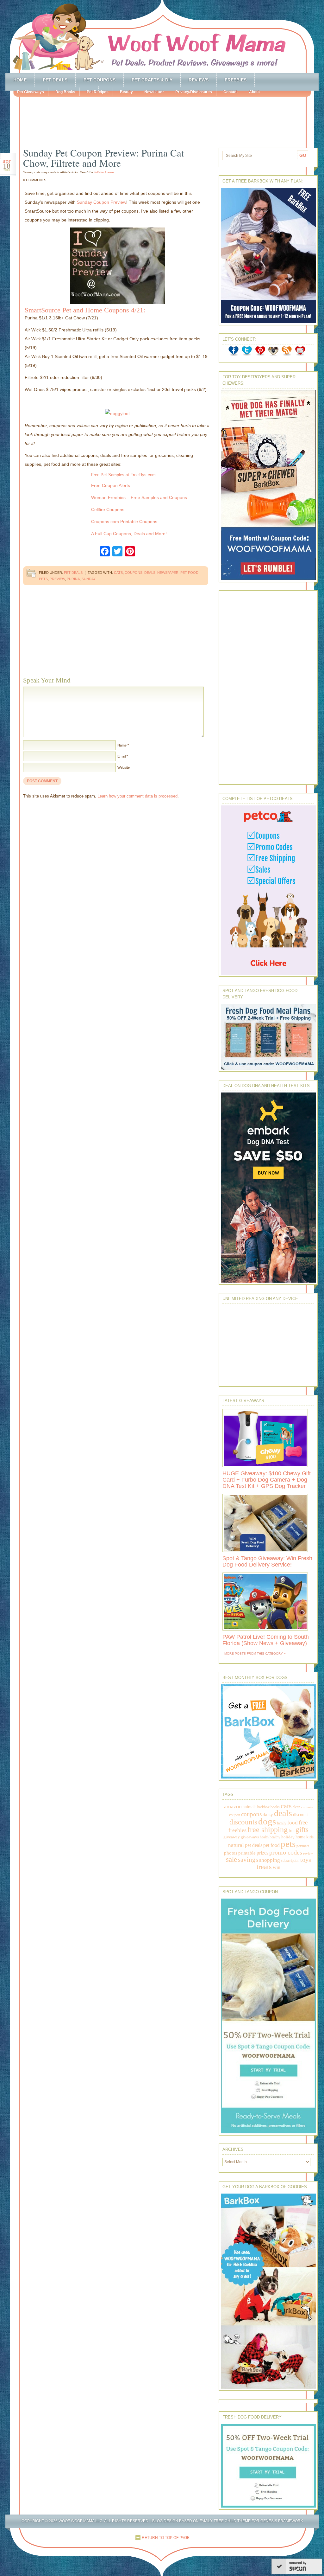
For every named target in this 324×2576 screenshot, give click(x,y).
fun (292, 1831)
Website (124, 767)
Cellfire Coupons (108, 509)
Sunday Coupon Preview (102, 202)
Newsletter (154, 92)
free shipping (268, 1829)
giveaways (250, 1837)
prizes (262, 1853)
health (264, 1837)
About (254, 92)
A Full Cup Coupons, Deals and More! (129, 534)
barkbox (263, 1807)
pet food (189, 573)
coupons (134, 573)
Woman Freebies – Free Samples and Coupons (139, 497)
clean (296, 1807)
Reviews (199, 80)
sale (231, 1859)
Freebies (236, 80)
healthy (275, 1837)
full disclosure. (105, 172)
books (275, 1807)
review (308, 1853)
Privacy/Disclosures (194, 92)
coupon (235, 1815)
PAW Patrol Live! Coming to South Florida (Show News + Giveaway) (266, 1640)
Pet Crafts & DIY (152, 80)
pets (43, 579)
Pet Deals (55, 80)
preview (57, 579)
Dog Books (65, 92)
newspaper (168, 573)
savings (248, 1860)
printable (247, 1853)
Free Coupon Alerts (111, 485)
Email (121, 756)
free (303, 1822)
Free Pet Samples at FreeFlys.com (123, 475)
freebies (237, 1830)
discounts (243, 1822)
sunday (89, 579)
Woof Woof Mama (162, 36)
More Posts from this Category (254, 1653)
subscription (290, 1861)
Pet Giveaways (31, 92)
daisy (268, 1814)
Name (122, 745)
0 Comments (35, 180)
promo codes (286, 1852)
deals (150, 573)
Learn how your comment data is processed (137, 796)
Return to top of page (166, 2538)
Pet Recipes (98, 92)
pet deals (254, 1845)
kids (310, 1837)
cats (118, 573)
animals (249, 1807)
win (277, 1867)
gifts (302, 1830)
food (293, 1823)
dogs (267, 1821)
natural (236, 1845)
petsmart (303, 1846)
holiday (288, 1837)
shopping (270, 1860)
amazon (233, 1806)
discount (300, 1815)
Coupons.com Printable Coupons (124, 522)
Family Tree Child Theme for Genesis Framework (251, 2521)
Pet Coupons (100, 80)
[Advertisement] (168, 117)
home (300, 1837)
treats (264, 1867)
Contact (231, 92)
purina (73, 579)
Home (20, 80)
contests (307, 1807)
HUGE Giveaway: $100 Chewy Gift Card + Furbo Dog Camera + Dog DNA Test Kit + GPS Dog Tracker (267, 1480)
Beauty (126, 92)
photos (231, 1853)
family (282, 1823)
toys (306, 1860)
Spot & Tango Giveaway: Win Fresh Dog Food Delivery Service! (267, 1561)
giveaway (232, 1837)
